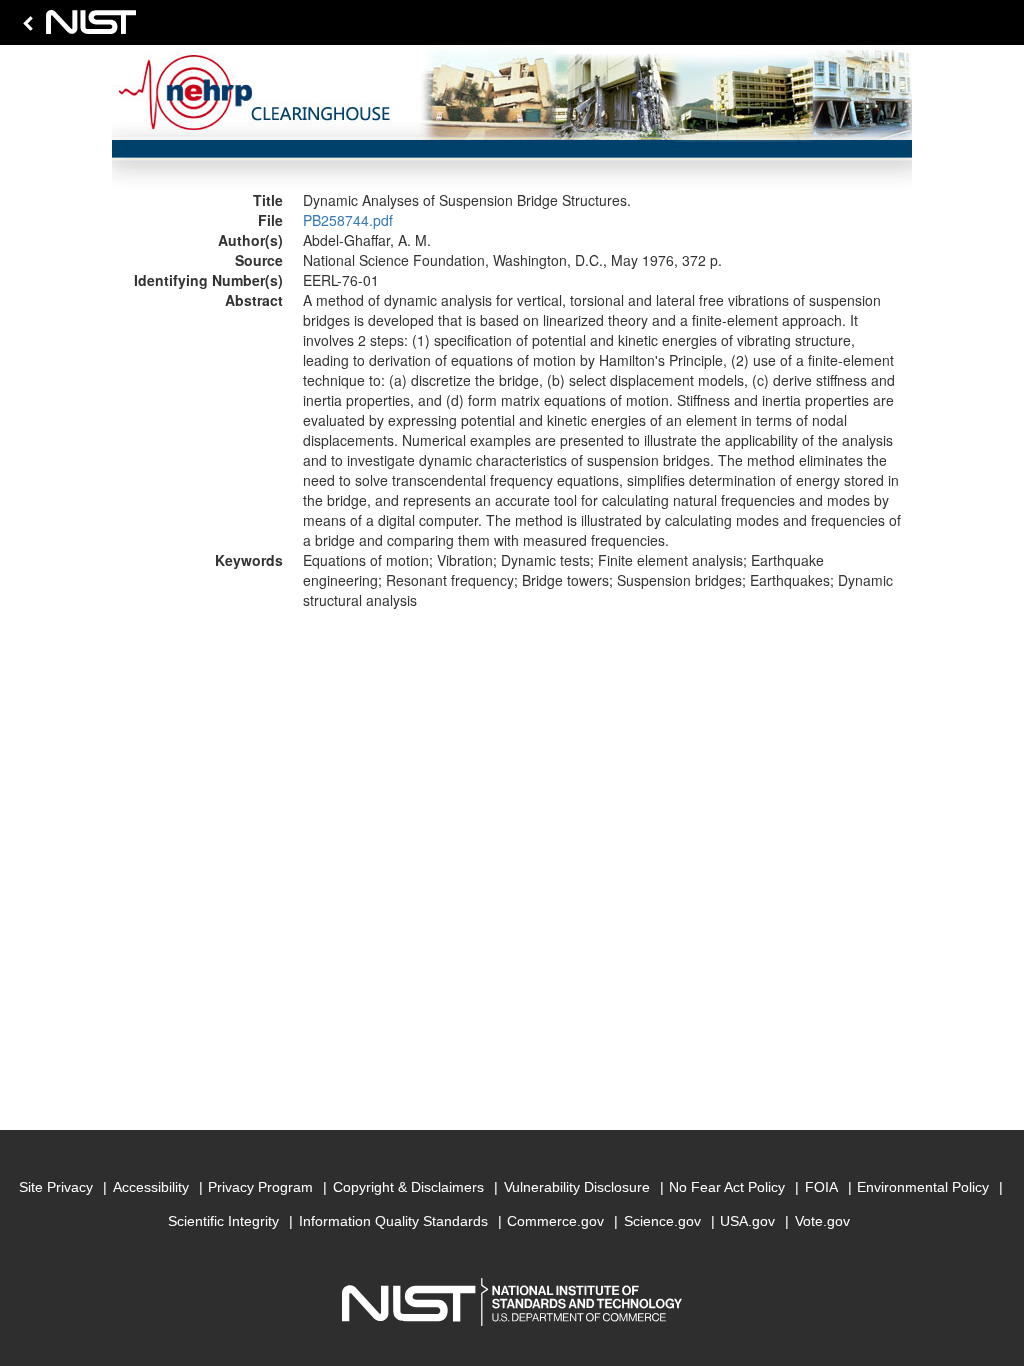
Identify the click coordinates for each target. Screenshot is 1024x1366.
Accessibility (151, 1187)
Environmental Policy (923, 1187)
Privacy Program (260, 1187)
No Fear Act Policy (727, 1187)
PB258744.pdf (348, 220)
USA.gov (747, 1221)
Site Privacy (56, 1187)
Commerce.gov (555, 1221)
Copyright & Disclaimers (408, 1187)
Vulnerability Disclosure (577, 1187)
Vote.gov (822, 1221)
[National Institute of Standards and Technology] (76, 27)
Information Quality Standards (393, 1221)
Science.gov (662, 1221)
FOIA (821, 1187)
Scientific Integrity (223, 1221)
